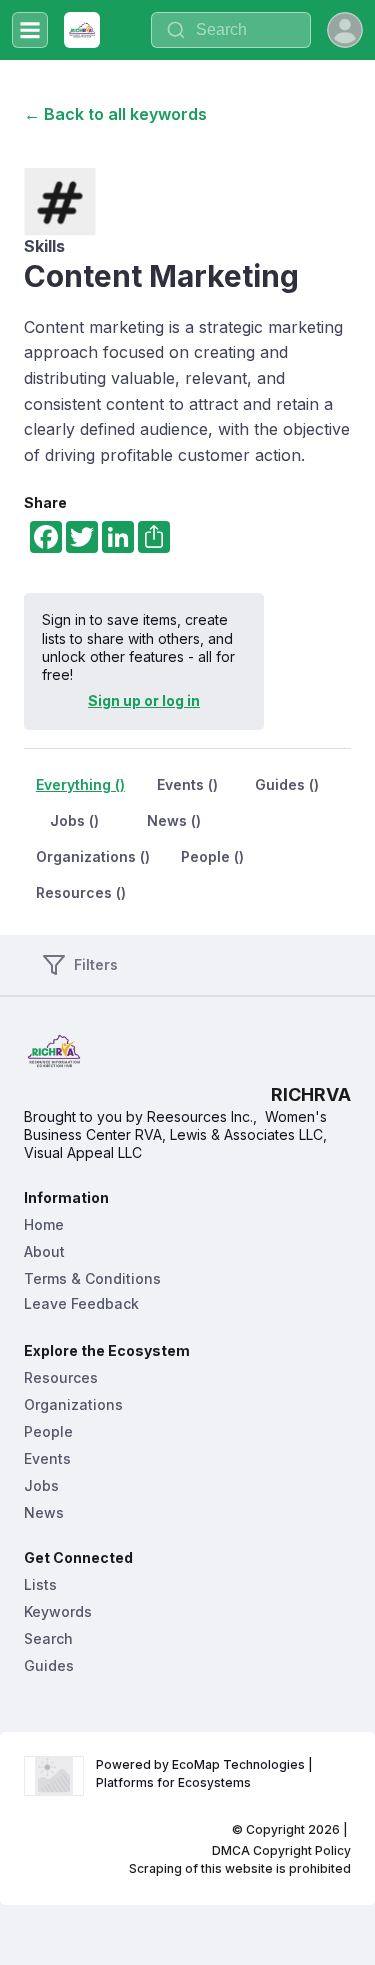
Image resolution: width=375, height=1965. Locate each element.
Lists (40, 1584)
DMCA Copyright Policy (281, 1850)
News (44, 1512)
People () (212, 856)
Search (48, 1638)
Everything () (80, 784)
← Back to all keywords (115, 114)
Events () (187, 784)
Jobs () (74, 820)
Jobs (41, 1485)
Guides (49, 1665)
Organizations (73, 1404)
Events (47, 1458)
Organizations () (93, 856)
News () (174, 820)
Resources (61, 1377)
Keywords (58, 1611)
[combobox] (231, 30)
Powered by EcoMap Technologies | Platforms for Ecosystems (206, 1773)
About (44, 1251)
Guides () (287, 784)
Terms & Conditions (92, 1278)
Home (44, 1224)
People (48, 1431)
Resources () (81, 892)
